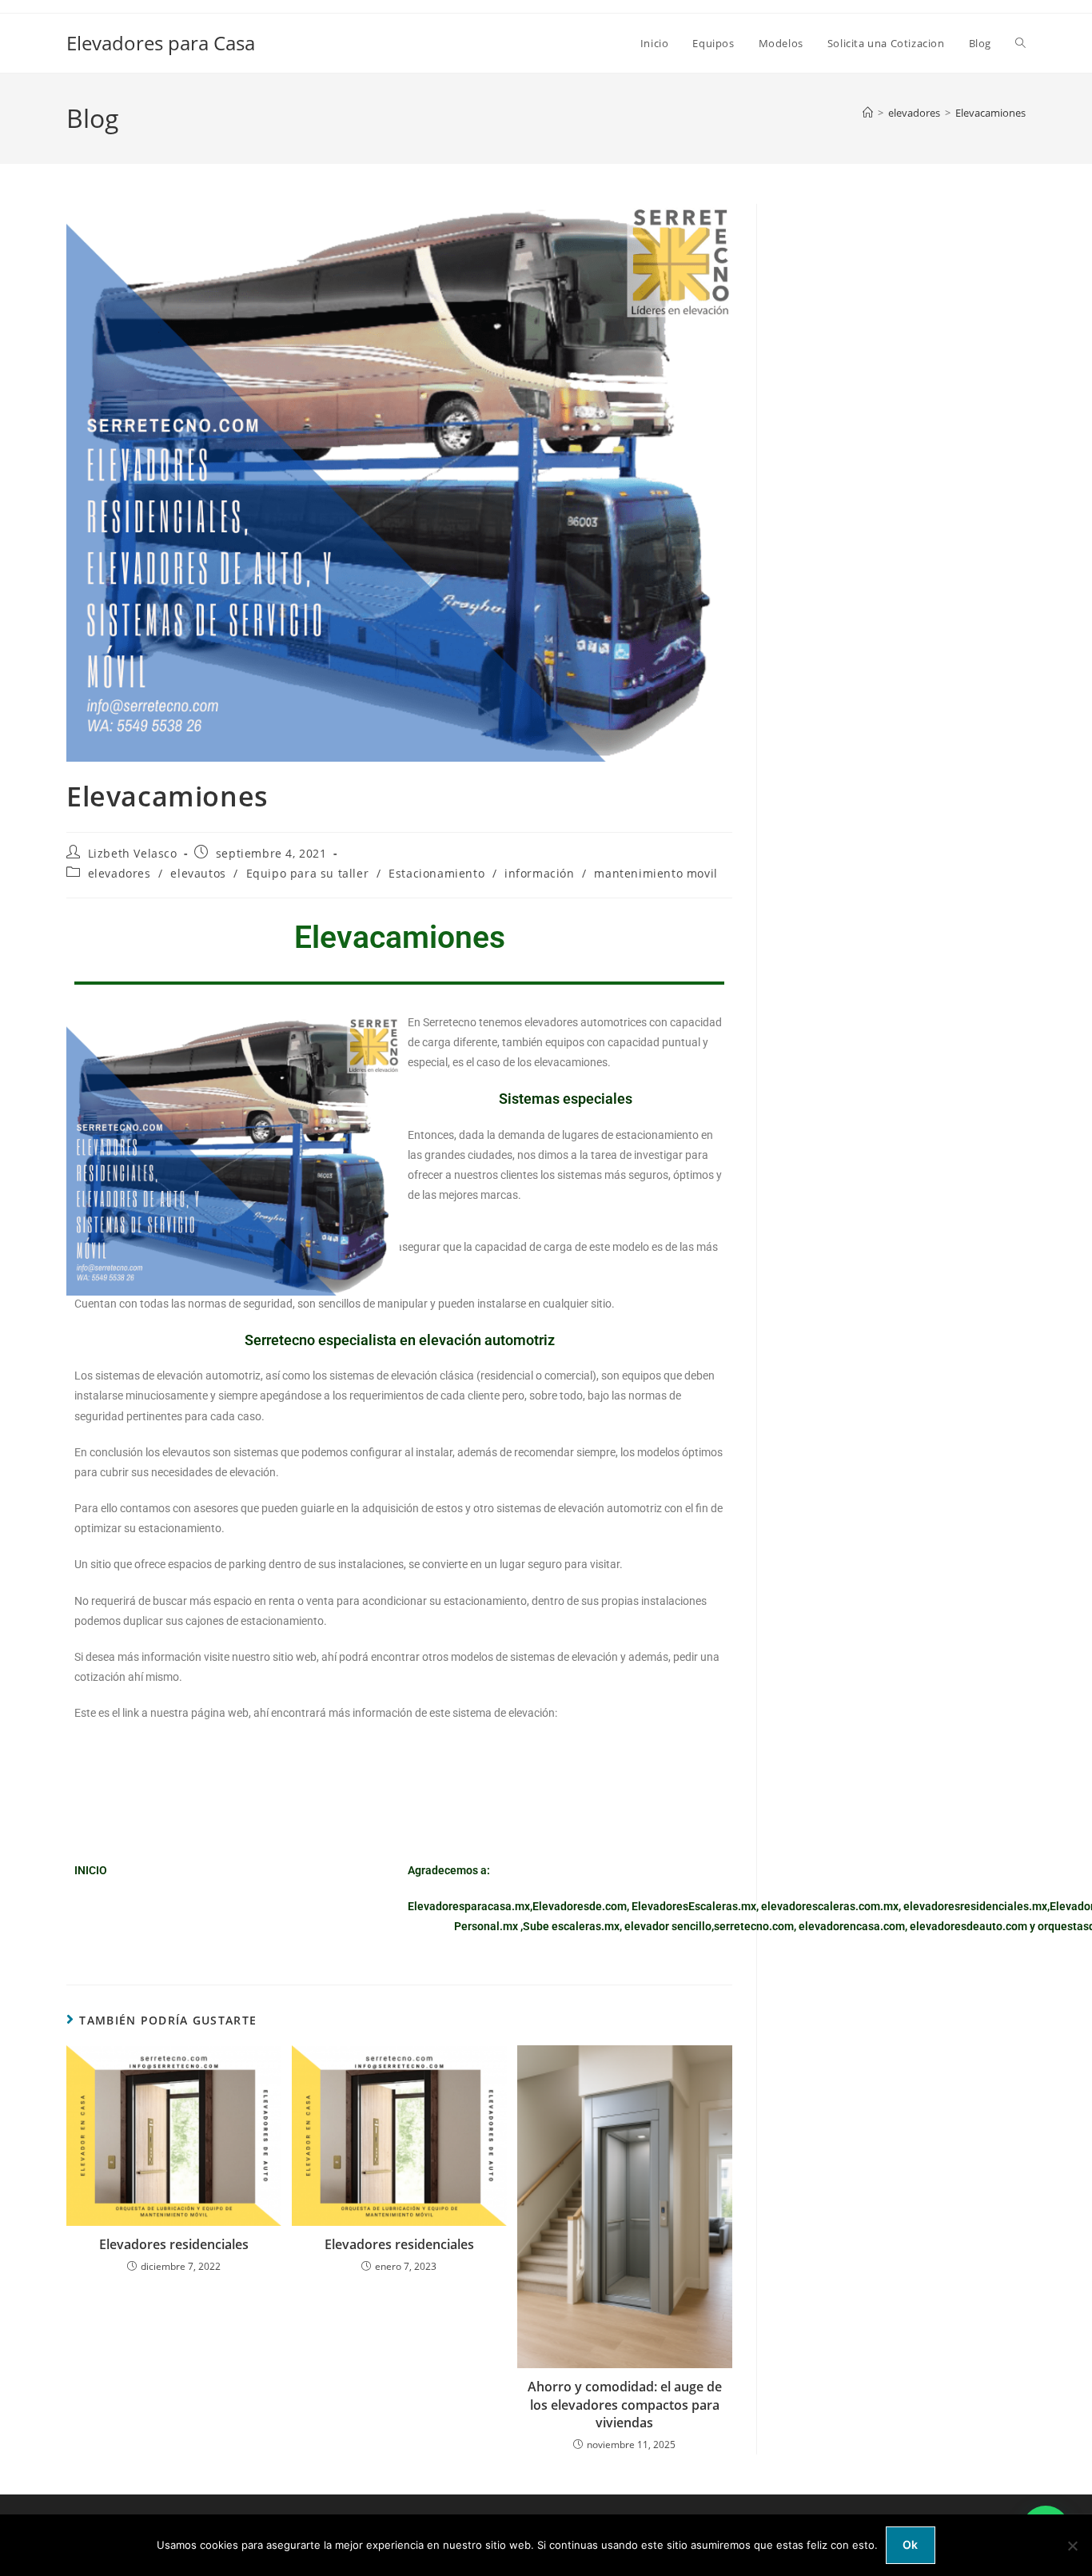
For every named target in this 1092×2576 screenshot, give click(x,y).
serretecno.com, (755, 1926)
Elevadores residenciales (174, 2244)
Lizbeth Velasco (133, 853)
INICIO (91, 1870)
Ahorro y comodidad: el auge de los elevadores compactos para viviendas (625, 2405)
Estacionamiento (436, 873)
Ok (911, 2544)
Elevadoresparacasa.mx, (470, 1906)
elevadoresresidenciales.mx (975, 1906)
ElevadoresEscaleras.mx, (696, 1906)
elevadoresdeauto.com (968, 1926)
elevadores (120, 873)
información (540, 873)
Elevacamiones (990, 113)
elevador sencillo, (669, 1926)
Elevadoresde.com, (582, 1906)
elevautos (198, 873)
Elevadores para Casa (161, 43)
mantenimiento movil (656, 873)
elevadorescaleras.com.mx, (832, 1906)
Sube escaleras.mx (571, 1926)
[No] (1072, 2546)
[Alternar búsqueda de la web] (1020, 43)
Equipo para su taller (308, 873)
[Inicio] (868, 113)
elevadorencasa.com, (853, 1926)
